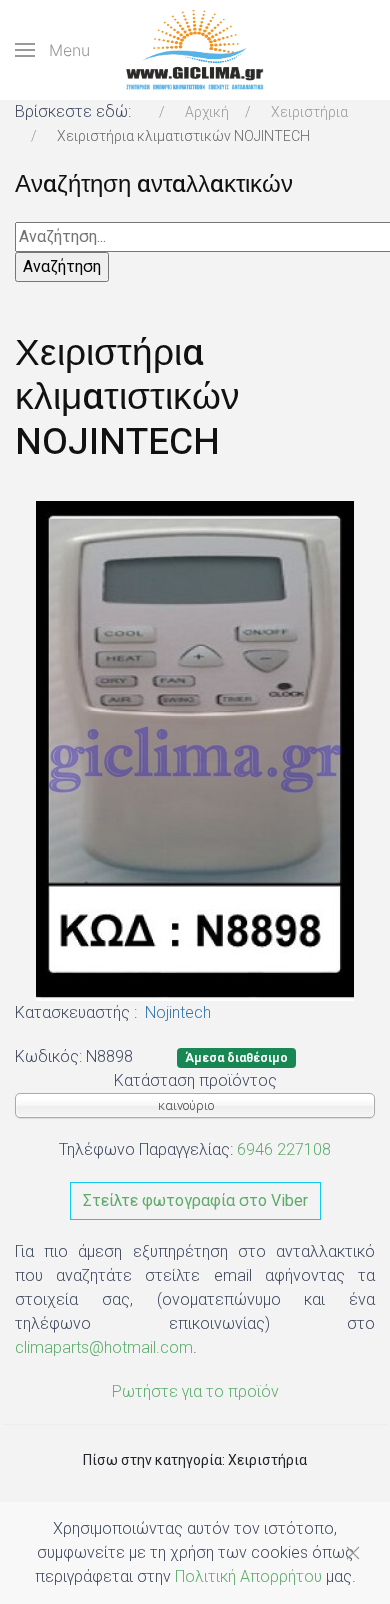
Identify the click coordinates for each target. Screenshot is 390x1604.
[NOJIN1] (195, 749)
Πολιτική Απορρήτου (248, 1576)
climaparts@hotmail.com (104, 1347)
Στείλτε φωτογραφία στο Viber (195, 1200)
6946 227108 (284, 1149)
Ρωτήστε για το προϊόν (195, 1391)
